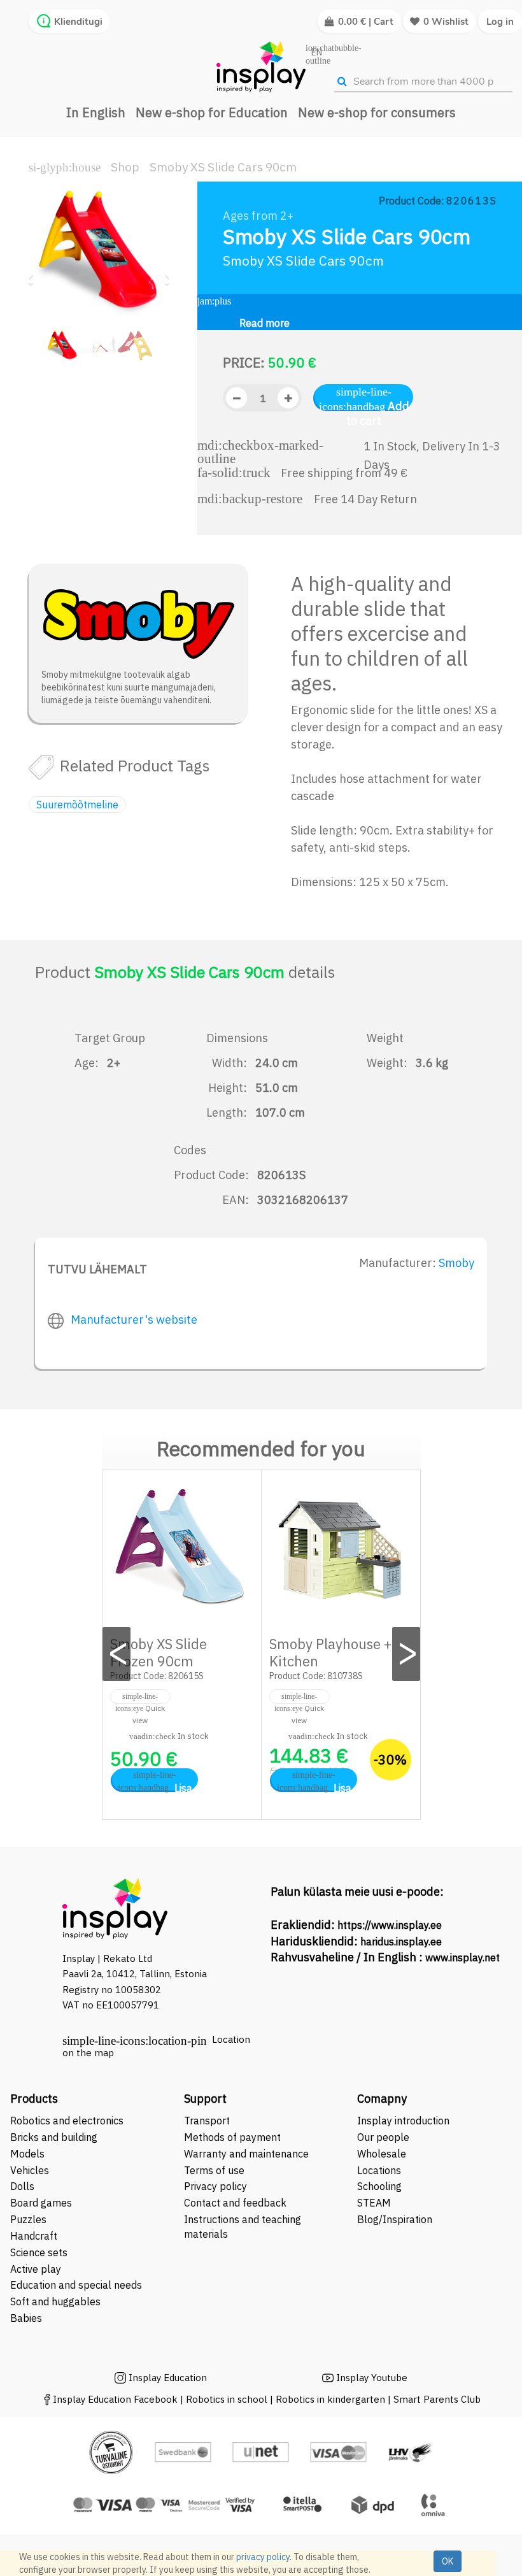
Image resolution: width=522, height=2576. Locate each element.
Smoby (456, 1263)
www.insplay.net (462, 1957)
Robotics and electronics (67, 2121)
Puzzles (28, 2219)
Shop (125, 167)
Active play (36, 2269)
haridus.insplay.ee (401, 1942)
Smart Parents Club (437, 2399)
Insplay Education (168, 2378)
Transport (207, 2121)
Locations (379, 2170)
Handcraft (34, 2236)
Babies (26, 2318)
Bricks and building (54, 2137)
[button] (33, 274)
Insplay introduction (403, 2121)
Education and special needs (76, 2285)
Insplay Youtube (372, 2378)
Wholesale (382, 2154)
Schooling (379, 2186)
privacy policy (263, 2557)
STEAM (374, 2203)
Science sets (40, 2252)
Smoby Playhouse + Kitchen (330, 1652)
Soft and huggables (55, 2301)
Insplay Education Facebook (115, 2399)
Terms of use (214, 2170)
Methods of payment (232, 2137)
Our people (383, 2137)
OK (448, 2561)
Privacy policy (215, 2186)
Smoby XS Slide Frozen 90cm (159, 1652)
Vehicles (30, 2170)
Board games (41, 2203)
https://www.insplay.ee (390, 1925)
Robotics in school (227, 2399)
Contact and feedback (235, 2203)
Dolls (22, 2186)
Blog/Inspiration (395, 2219)
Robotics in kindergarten (332, 2399)
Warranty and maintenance (248, 2154)
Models (27, 2154)
